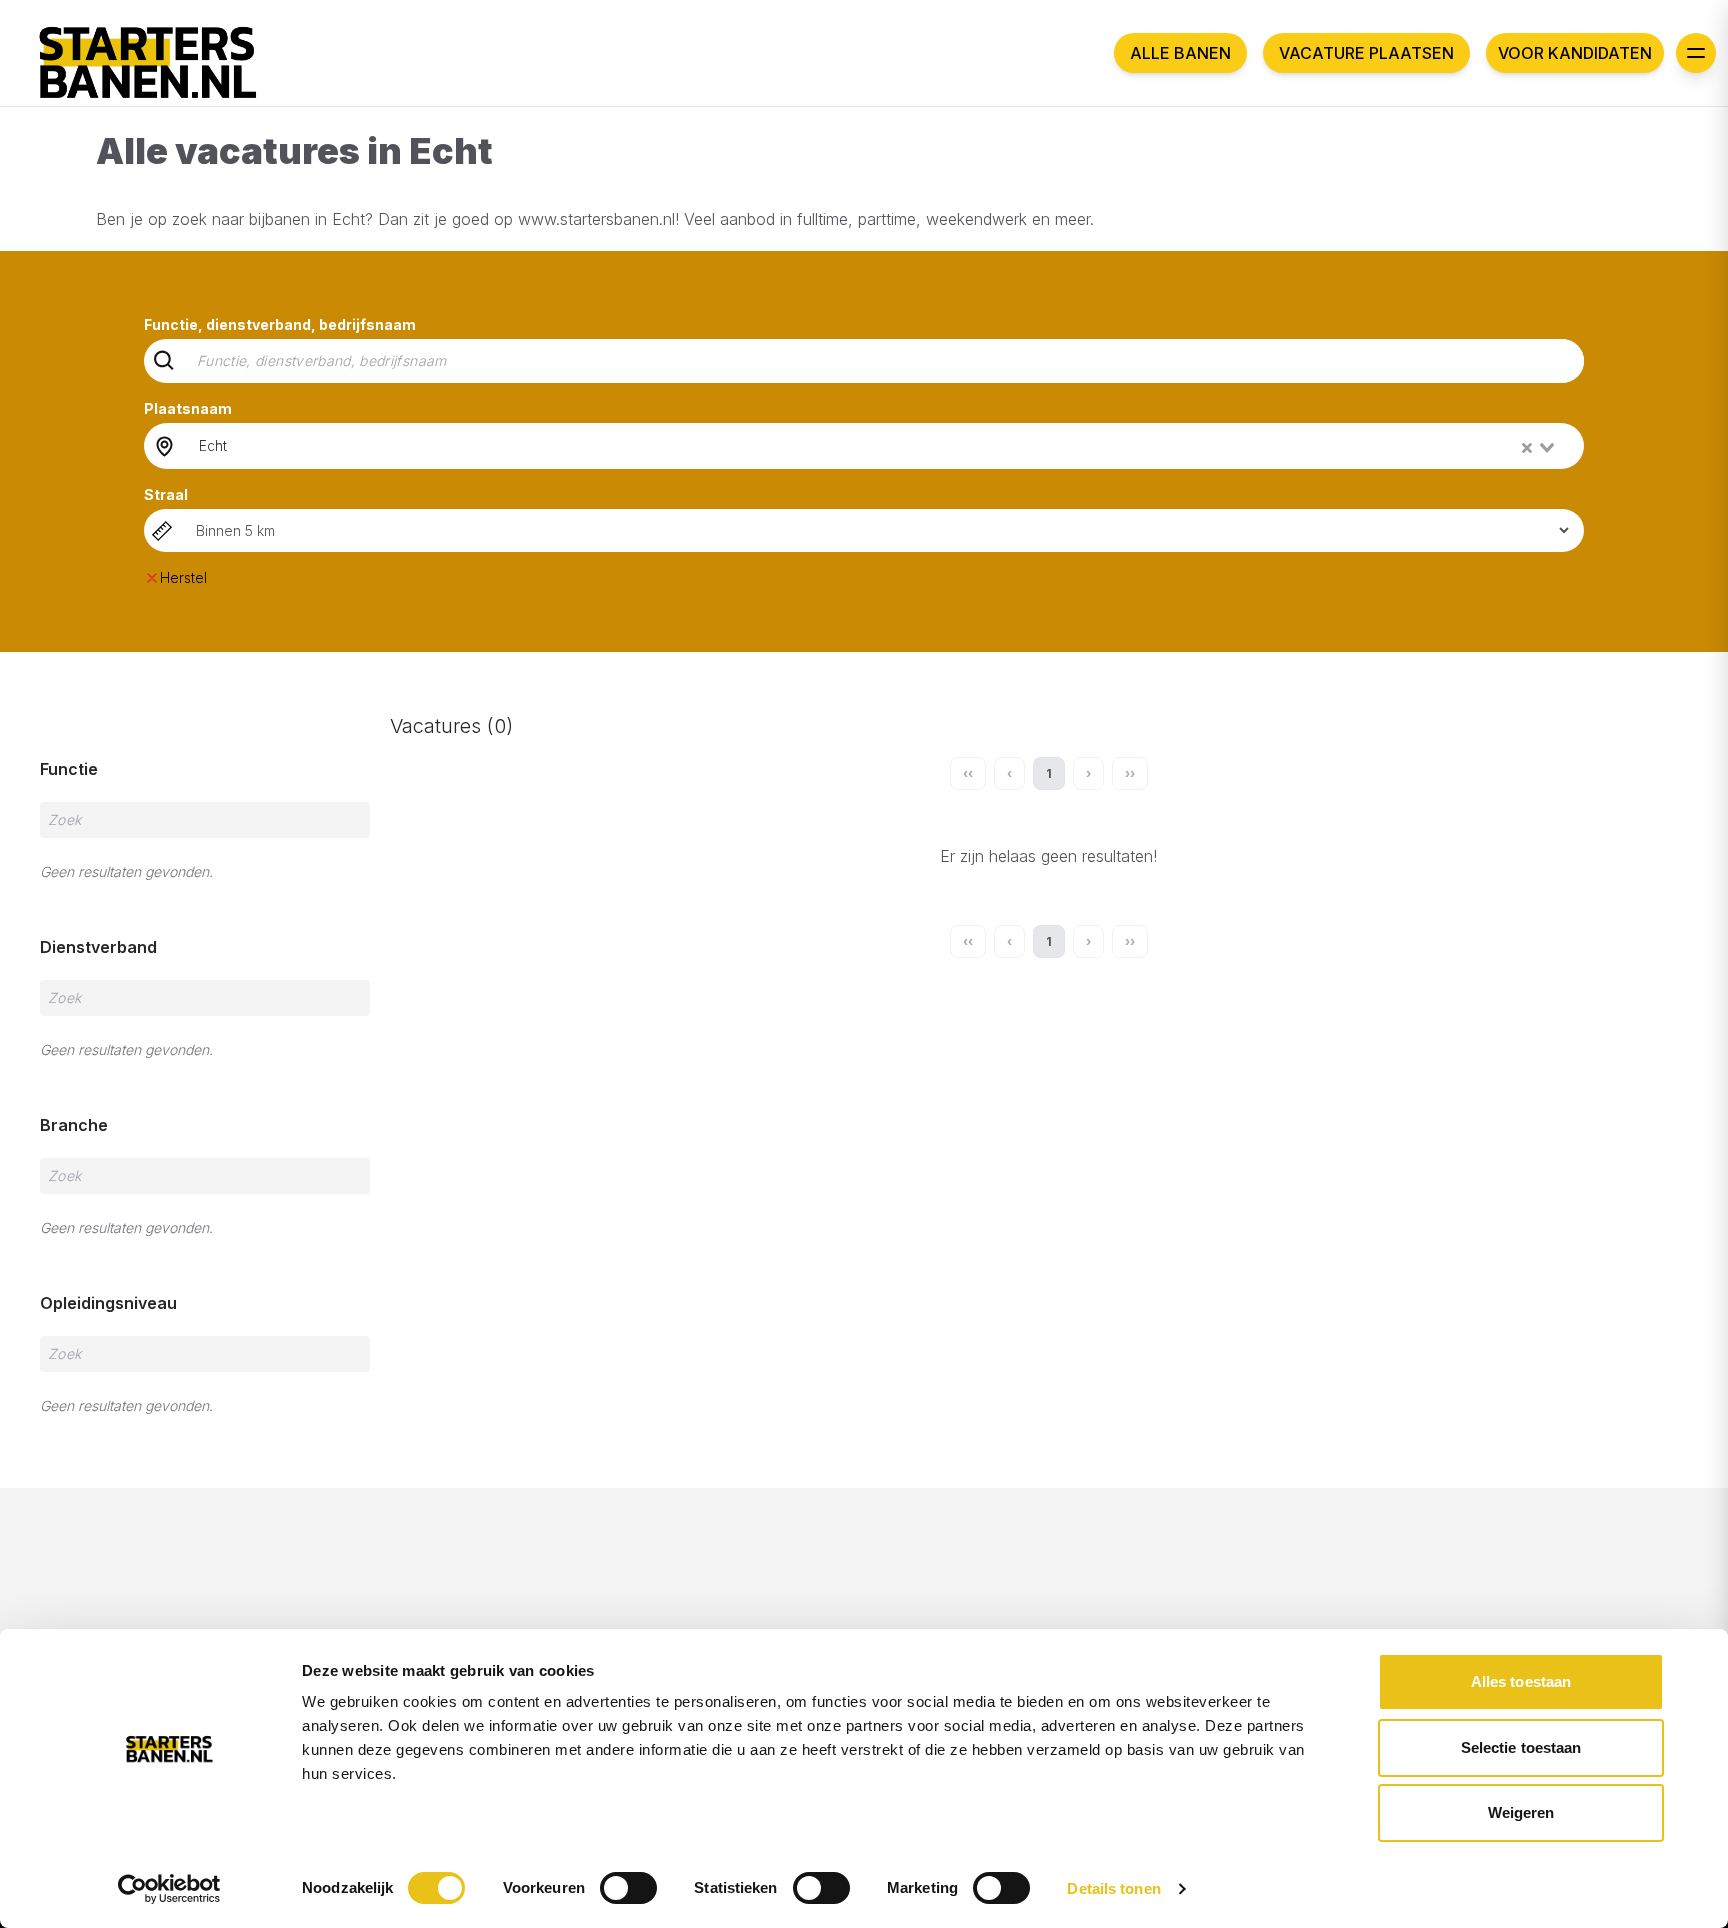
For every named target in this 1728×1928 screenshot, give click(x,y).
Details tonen (1113, 1888)
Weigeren (1521, 1812)
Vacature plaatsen (1366, 53)
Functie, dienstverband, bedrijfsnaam (280, 324)
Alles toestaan (1521, 1681)
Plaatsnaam (188, 408)
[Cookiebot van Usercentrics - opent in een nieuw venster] (169, 1889)
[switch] (628, 1888)
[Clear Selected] (1527, 448)
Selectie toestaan (1521, 1747)
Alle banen (1180, 53)
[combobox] (878, 446)
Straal (166, 494)
